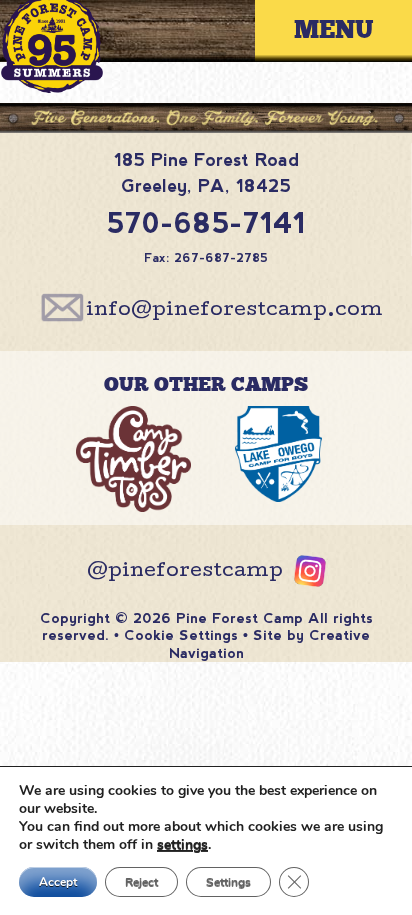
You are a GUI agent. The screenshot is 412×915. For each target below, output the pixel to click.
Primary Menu (348, 31)
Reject (141, 882)
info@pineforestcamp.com (234, 311)
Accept (58, 882)
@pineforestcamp (185, 572)
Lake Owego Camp (278, 463)
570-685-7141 (206, 223)
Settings (228, 882)
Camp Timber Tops (134, 463)
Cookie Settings (181, 635)
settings (182, 845)
